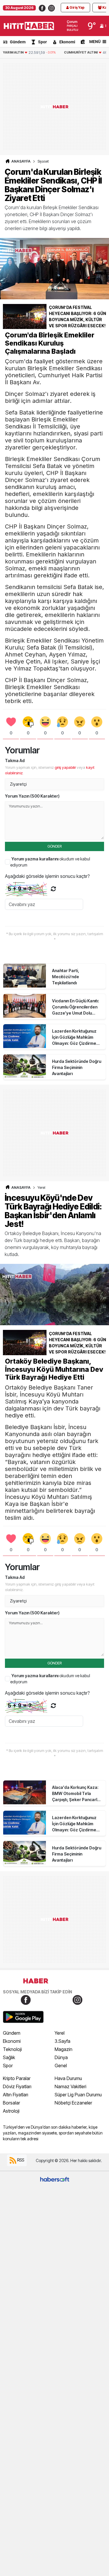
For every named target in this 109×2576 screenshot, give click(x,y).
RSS (20, 2160)
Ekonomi (67, 42)
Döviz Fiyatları (17, 2086)
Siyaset (43, 161)
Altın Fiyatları (16, 2095)
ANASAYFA (21, 161)
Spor (42, 42)
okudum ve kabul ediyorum (50, 862)
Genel (61, 2066)
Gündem (18, 42)
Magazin (64, 2049)
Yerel (41, 1188)
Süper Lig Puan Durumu (78, 2095)
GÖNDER (54, 846)
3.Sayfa (62, 2041)
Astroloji (11, 2111)
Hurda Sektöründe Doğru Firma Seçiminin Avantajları (77, 1067)
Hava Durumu (68, 2078)
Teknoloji (12, 2049)
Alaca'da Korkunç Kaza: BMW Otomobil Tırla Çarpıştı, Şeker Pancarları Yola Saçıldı (77, 1794)
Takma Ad (15, 760)
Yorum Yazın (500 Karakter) (32, 796)
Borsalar (11, 2103)
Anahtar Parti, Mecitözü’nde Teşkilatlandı (66, 977)
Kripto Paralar (17, 2078)
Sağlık (9, 2057)
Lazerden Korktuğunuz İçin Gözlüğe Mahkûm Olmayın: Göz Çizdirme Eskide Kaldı (74, 1037)
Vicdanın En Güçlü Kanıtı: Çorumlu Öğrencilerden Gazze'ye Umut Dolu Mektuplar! (76, 1007)
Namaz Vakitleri (70, 2086)
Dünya (61, 2057)
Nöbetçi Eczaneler (73, 2103)
